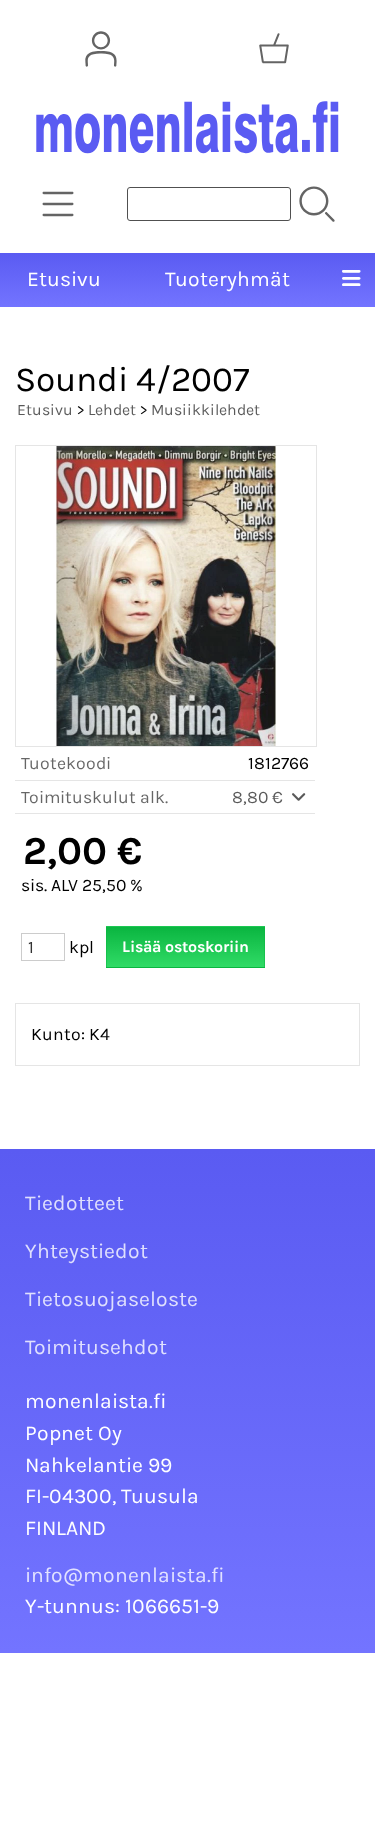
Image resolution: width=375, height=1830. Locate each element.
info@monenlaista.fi (125, 1575)
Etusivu (64, 279)
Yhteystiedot (86, 1251)
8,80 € (259, 797)
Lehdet (112, 409)
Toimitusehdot (96, 1347)
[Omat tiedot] (101, 49)
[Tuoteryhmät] (58, 204)
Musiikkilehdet (205, 409)
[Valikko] (351, 280)
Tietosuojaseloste (111, 1299)
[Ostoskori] (274, 49)
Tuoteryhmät (227, 279)
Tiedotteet (74, 1203)
